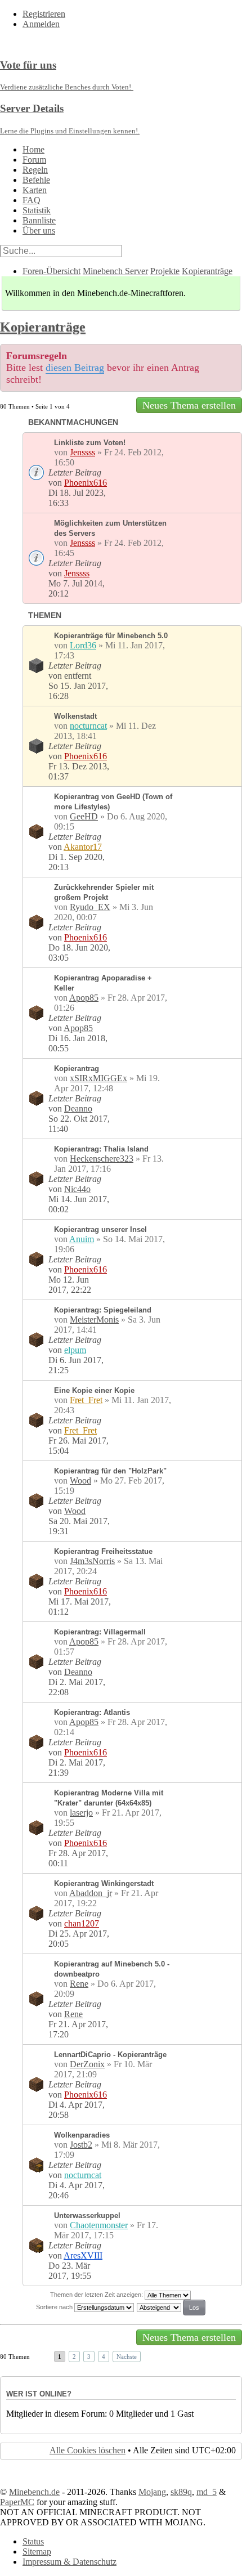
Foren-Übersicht (51, 271)
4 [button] (104, 2357)
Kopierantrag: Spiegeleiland (103, 1310)
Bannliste (39, 220)
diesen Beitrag (75, 368)
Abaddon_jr (91, 1893)
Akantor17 (83, 847)
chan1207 (82, 1923)
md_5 (207, 2492)
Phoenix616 (86, 483)
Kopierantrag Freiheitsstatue (103, 1551)
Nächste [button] (127, 2357)
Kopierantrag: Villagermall (100, 1632)
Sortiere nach (55, 2307)
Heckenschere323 (102, 1159)
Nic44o (77, 1189)
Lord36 (83, 645)
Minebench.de (34, 2492)
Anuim (82, 1239)
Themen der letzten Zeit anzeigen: (97, 2295)
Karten (35, 190)
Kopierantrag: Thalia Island (101, 1149)
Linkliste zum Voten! (90, 443)
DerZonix (87, 2064)
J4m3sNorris (92, 1561)
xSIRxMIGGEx (98, 1078)
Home (33, 149)
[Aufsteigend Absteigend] (172, 2307)
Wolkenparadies (82, 2135)
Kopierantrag (77, 1069)
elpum (75, 1350)
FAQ (32, 200)
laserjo (81, 1813)
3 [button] (89, 2357)
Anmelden (41, 24)
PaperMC (17, 2502)
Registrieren (44, 14)
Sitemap (37, 2552)
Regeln (35, 170)
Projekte (165, 271)
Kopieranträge (207, 271)
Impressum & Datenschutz (70, 2562)
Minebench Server (115, 271)
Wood (80, 1480)
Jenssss (82, 452)
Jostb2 (81, 2145)
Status (33, 2541)
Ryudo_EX (90, 907)
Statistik (37, 210)
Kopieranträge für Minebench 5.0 (111, 636)
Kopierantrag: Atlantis (92, 1712)
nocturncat (88, 726)
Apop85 (84, 998)
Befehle (36, 180)
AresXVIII (83, 2255)
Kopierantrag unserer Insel (100, 1229)
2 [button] (74, 2357)
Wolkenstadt (75, 716)
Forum (34, 160)
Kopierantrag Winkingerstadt (104, 1883)
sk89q (181, 2492)
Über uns (39, 230)
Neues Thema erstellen (189, 405)
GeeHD (84, 816)
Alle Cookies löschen (88, 2450)
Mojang (152, 2492)
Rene (79, 1984)
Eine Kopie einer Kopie (94, 1390)
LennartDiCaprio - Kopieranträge (110, 2055)
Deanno (78, 1108)
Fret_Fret (86, 1400)
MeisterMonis (94, 1320)
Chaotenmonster (99, 2225)
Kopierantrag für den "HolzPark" (110, 1471)
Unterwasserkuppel (87, 2216)
